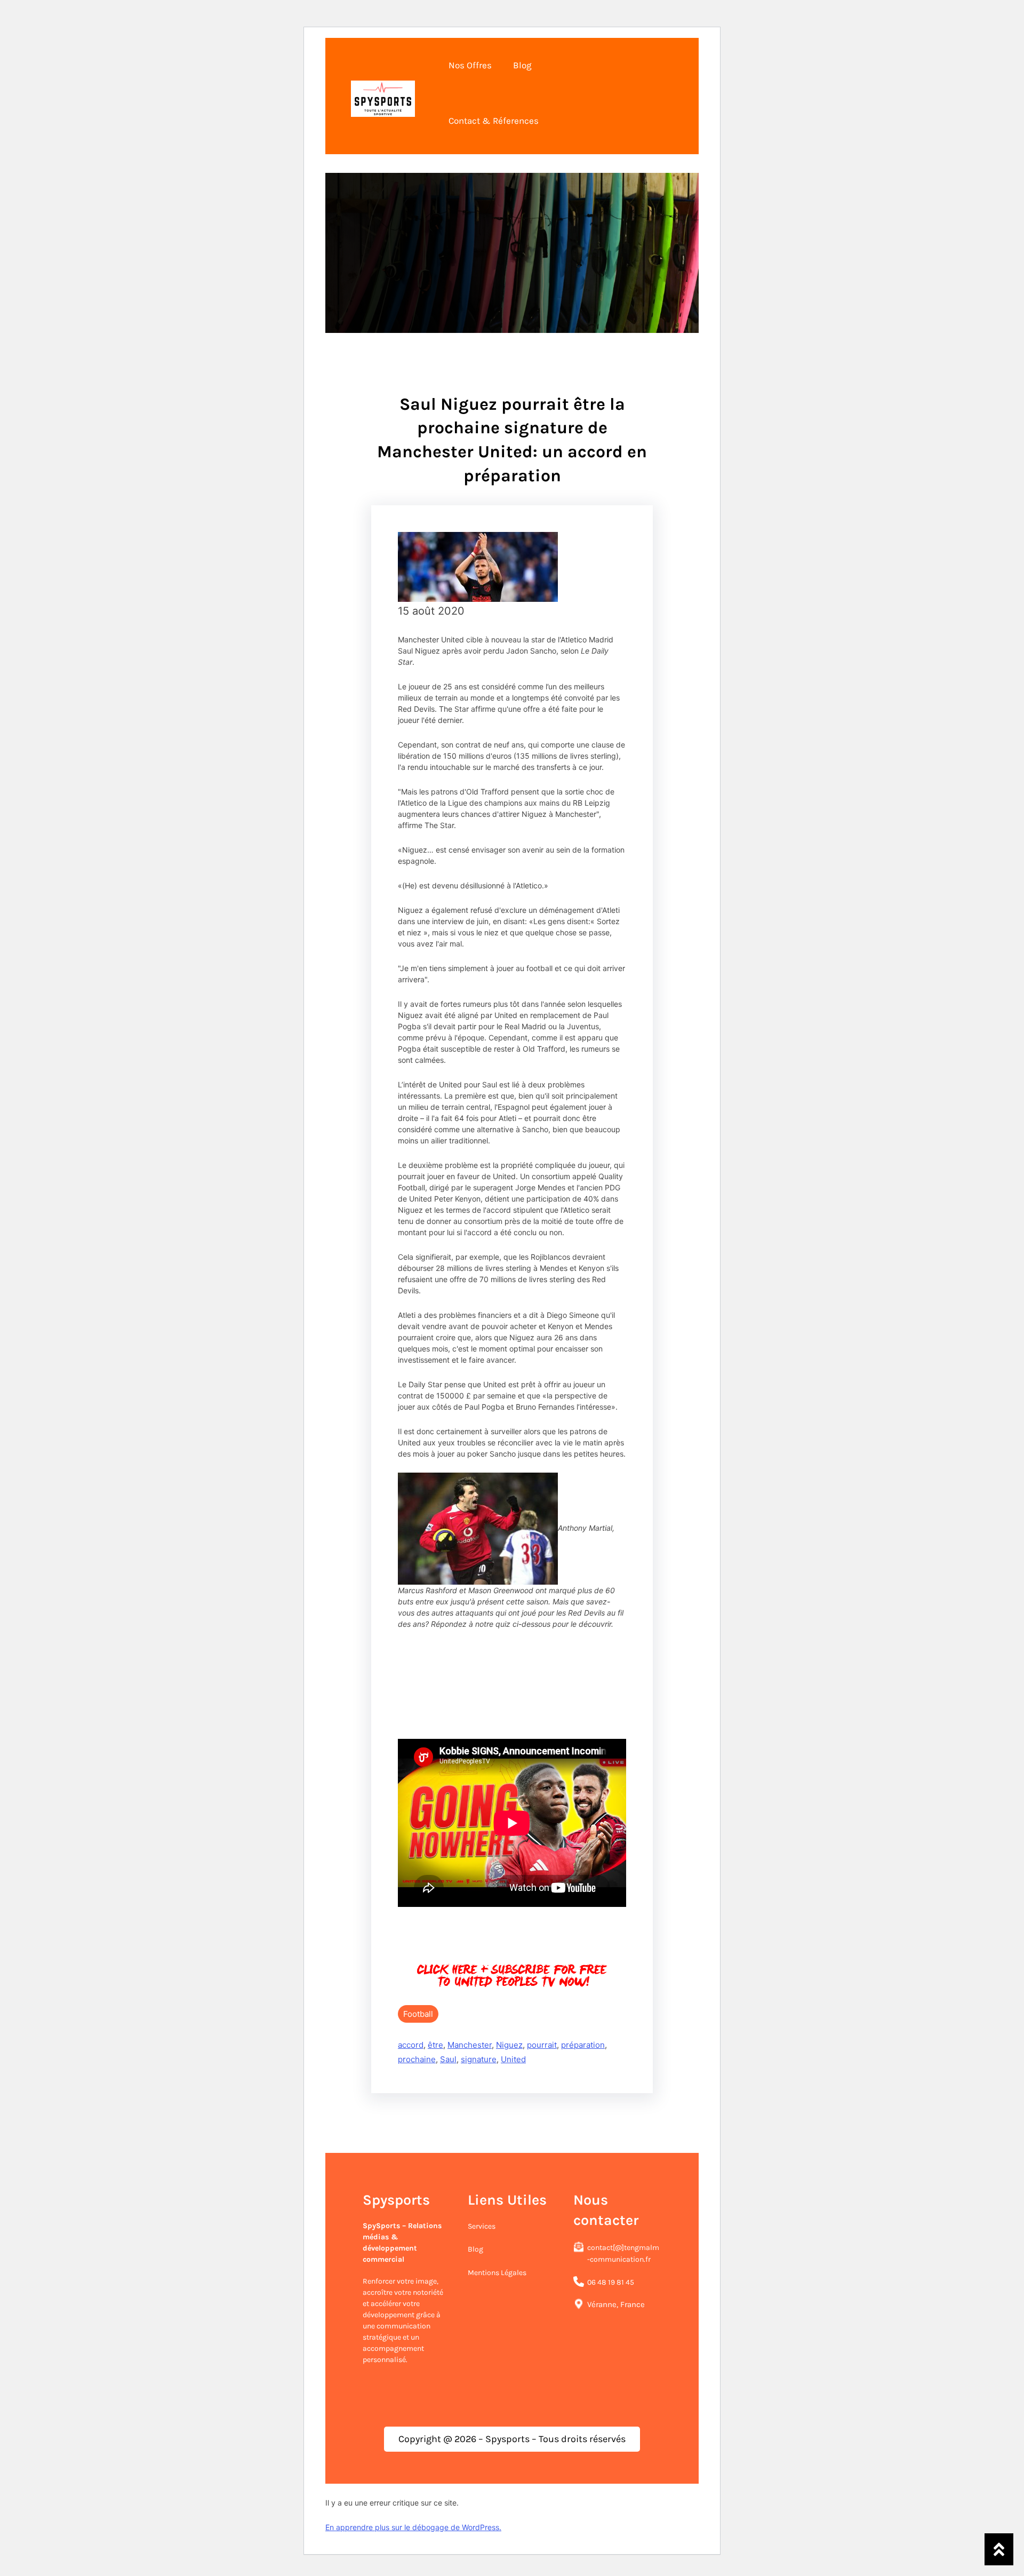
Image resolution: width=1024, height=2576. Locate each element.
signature (479, 2059)
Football (418, 2014)
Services (482, 2226)
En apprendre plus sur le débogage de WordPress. (413, 2527)
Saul (448, 2059)
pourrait (542, 2045)
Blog (475, 2249)
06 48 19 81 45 (611, 2282)
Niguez (509, 2045)
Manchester (470, 2045)
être (435, 2045)
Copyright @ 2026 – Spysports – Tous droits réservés (512, 2439)
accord (411, 2045)
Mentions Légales (497, 2273)
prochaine (417, 2059)
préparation (583, 2045)
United (513, 2059)
